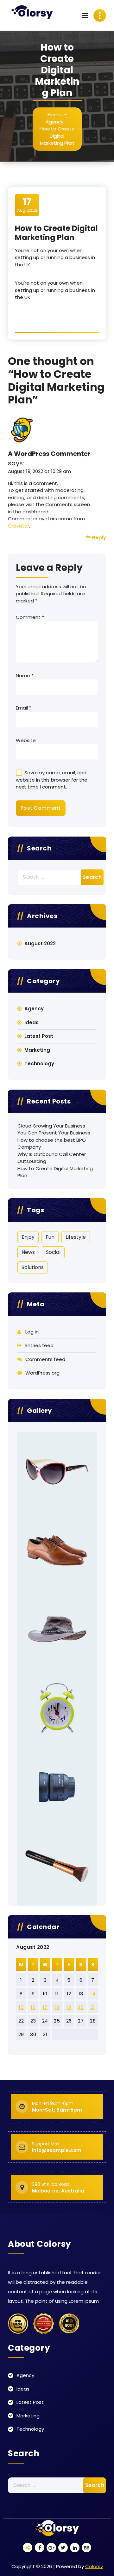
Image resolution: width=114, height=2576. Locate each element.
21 (93, 2007)
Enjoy (28, 1237)
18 (57, 2007)
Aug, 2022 (27, 205)
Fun (50, 1237)
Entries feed (39, 1345)
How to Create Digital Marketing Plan (55, 1172)
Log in (32, 1332)
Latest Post (39, 1036)
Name (25, 676)
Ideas (32, 1022)
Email (24, 708)
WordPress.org (42, 1373)
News (28, 1252)
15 (21, 2007)
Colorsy (94, 2566)
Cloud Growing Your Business (51, 1126)
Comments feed (45, 1359)
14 (93, 1994)
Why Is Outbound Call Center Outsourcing (52, 1158)
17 (45, 2007)
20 (81, 2007)
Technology (39, 1064)
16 (33, 2007)
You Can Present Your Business (54, 1133)
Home (55, 115)
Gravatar (19, 526)
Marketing (37, 1050)
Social (53, 1252)
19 (69, 2007)
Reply (99, 538)
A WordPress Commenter (49, 454)
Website (26, 740)
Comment (30, 617)
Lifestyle (76, 1237)
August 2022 (40, 943)
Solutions (33, 1267)
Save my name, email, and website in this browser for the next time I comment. (52, 780)
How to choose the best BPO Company (52, 1144)
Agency (54, 122)
